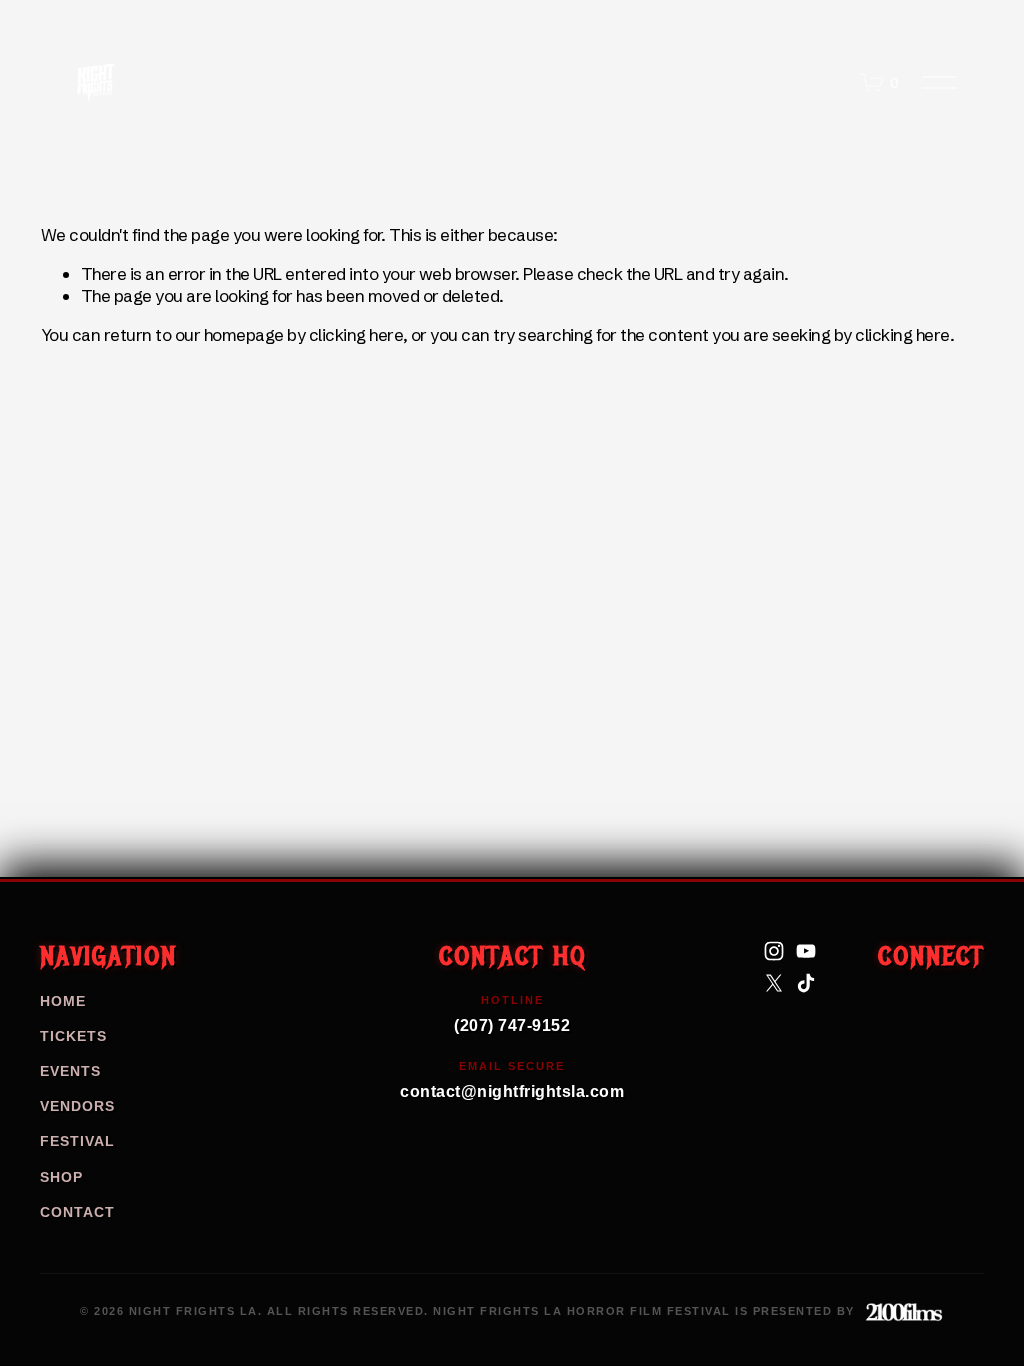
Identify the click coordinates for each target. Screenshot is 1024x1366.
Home (63, 1001)
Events (70, 1071)
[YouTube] (806, 951)
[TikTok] (806, 983)
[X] (774, 983)
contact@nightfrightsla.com (512, 1080)
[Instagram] (774, 951)
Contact (77, 1212)
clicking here (356, 334)
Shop (61, 1177)
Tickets (73, 1036)
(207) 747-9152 (512, 1014)
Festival (77, 1141)
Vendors (77, 1106)
